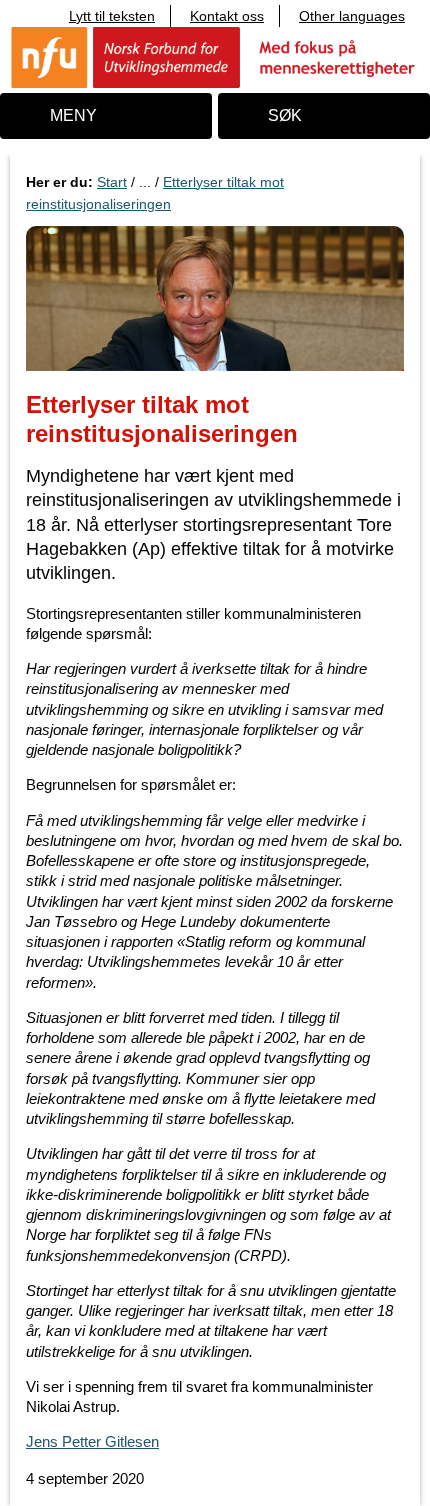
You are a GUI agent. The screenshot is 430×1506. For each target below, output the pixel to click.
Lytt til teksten (112, 16)
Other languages (352, 16)
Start (112, 182)
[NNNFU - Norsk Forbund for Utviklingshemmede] (215, 56)
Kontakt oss (227, 16)
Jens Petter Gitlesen (92, 1441)
